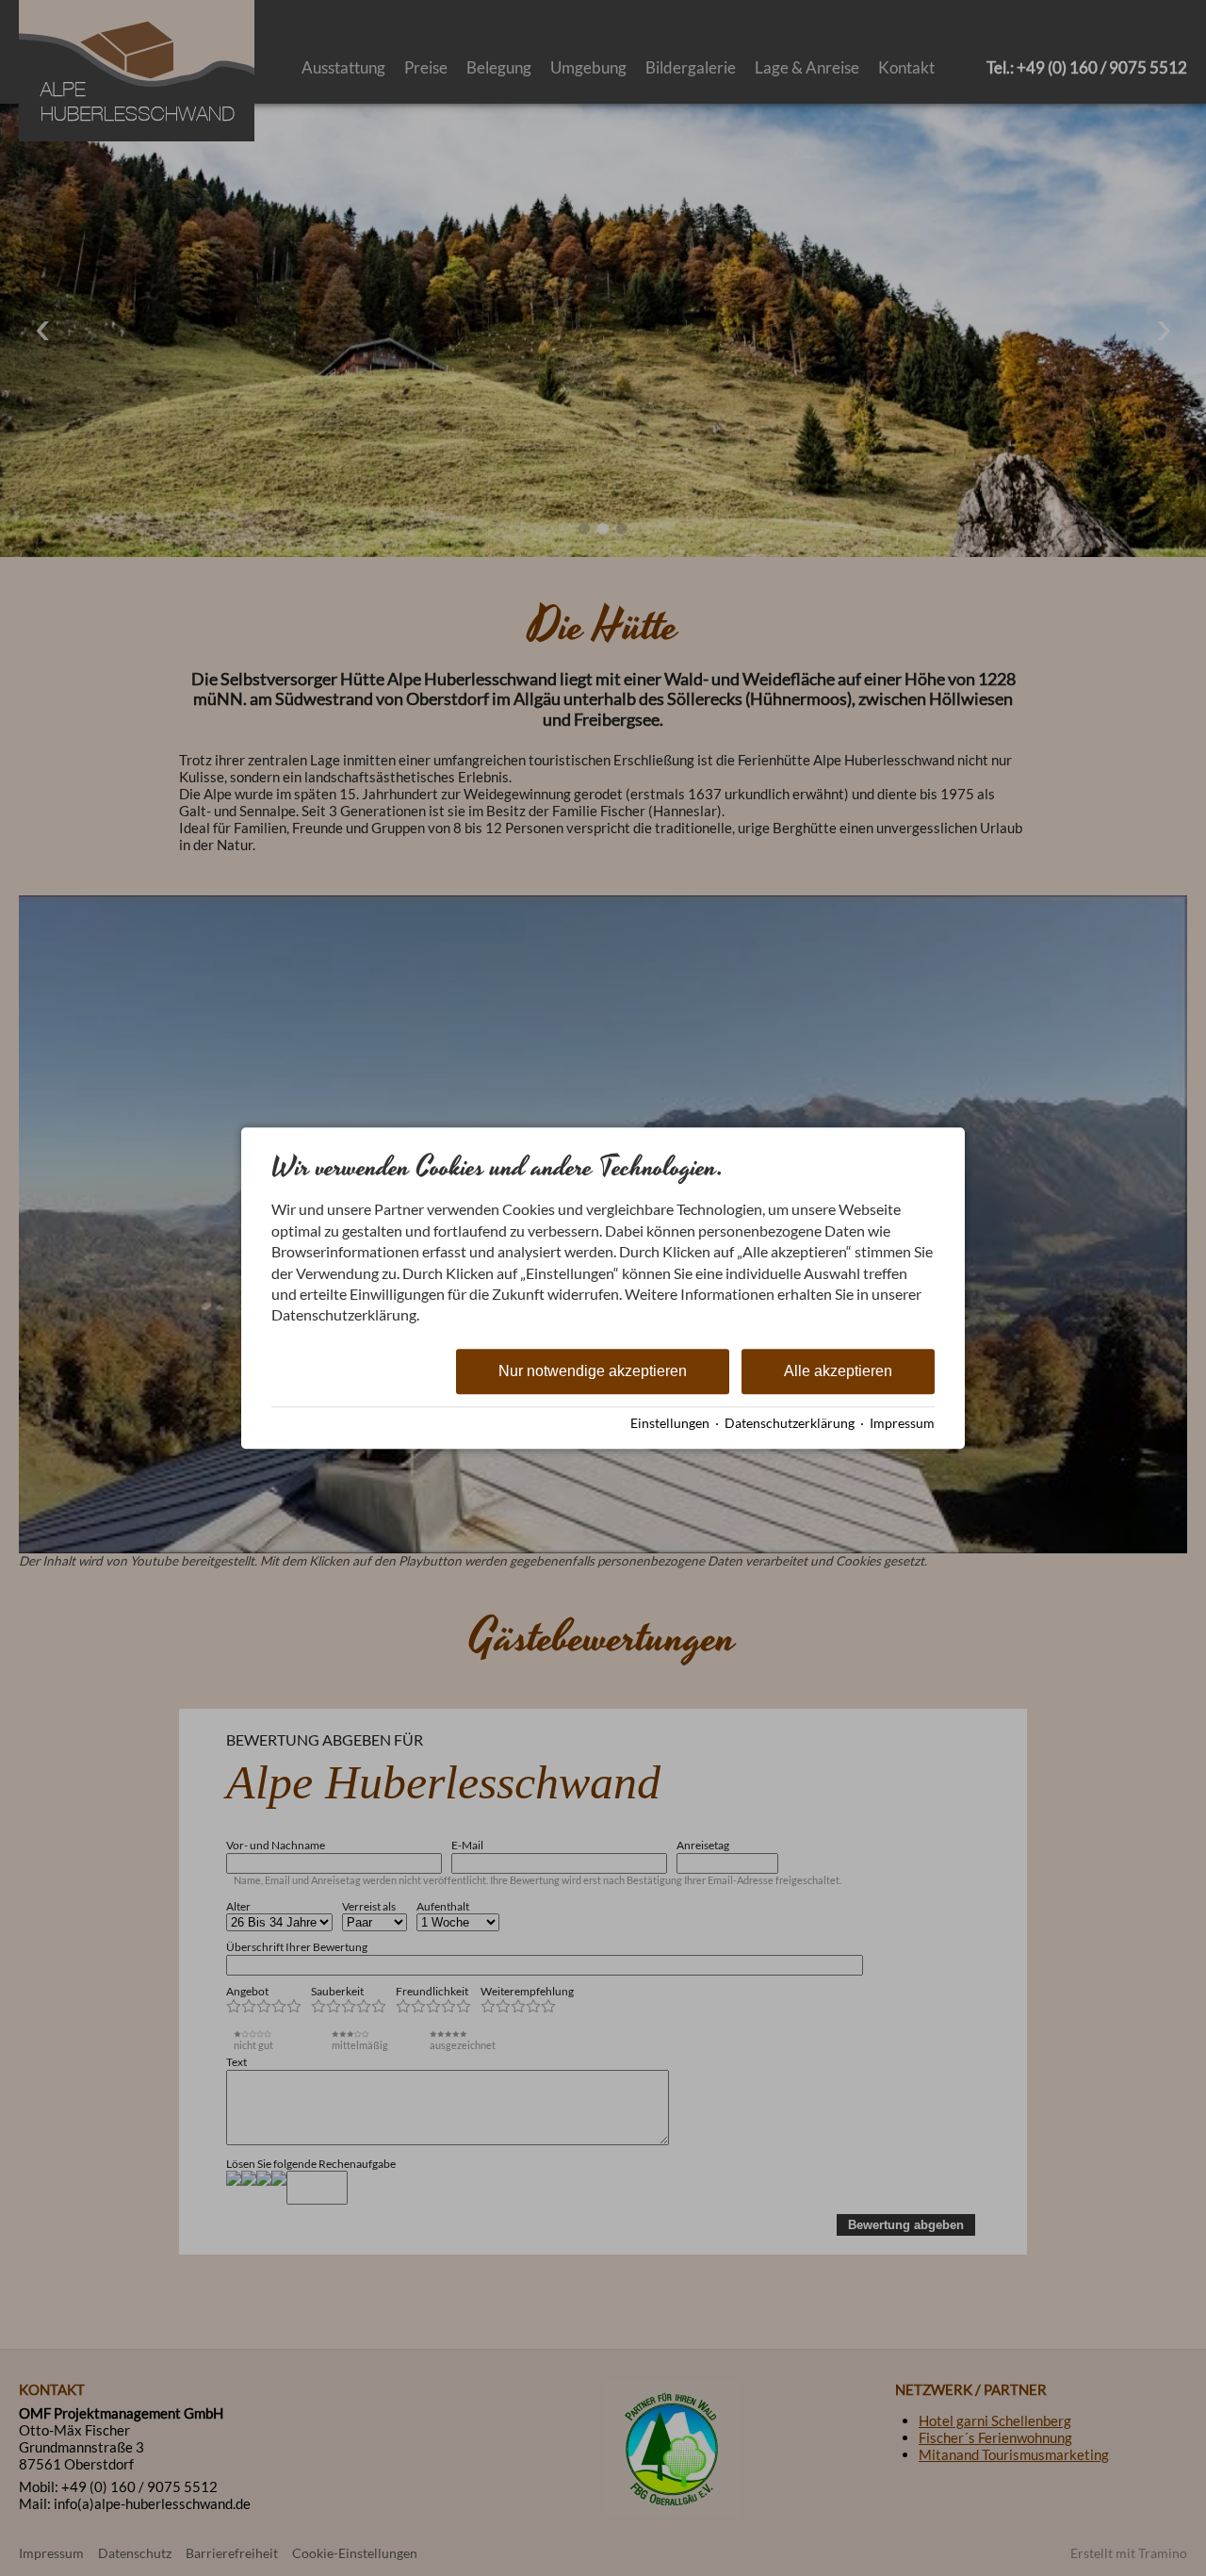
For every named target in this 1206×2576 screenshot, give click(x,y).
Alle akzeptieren (838, 1371)
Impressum (902, 1423)
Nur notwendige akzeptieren (593, 1371)
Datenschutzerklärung (790, 1423)
